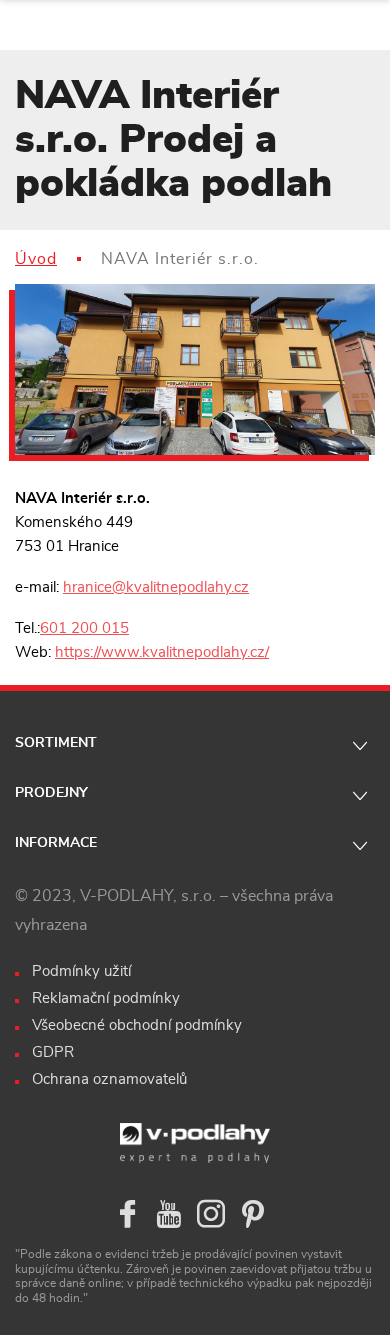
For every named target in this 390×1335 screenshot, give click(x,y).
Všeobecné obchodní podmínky (137, 1025)
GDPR (53, 1052)
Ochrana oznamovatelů (109, 1079)
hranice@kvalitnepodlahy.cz (156, 587)
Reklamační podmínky (106, 998)
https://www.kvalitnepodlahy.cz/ (162, 652)
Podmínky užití (81, 971)
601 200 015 (84, 628)
